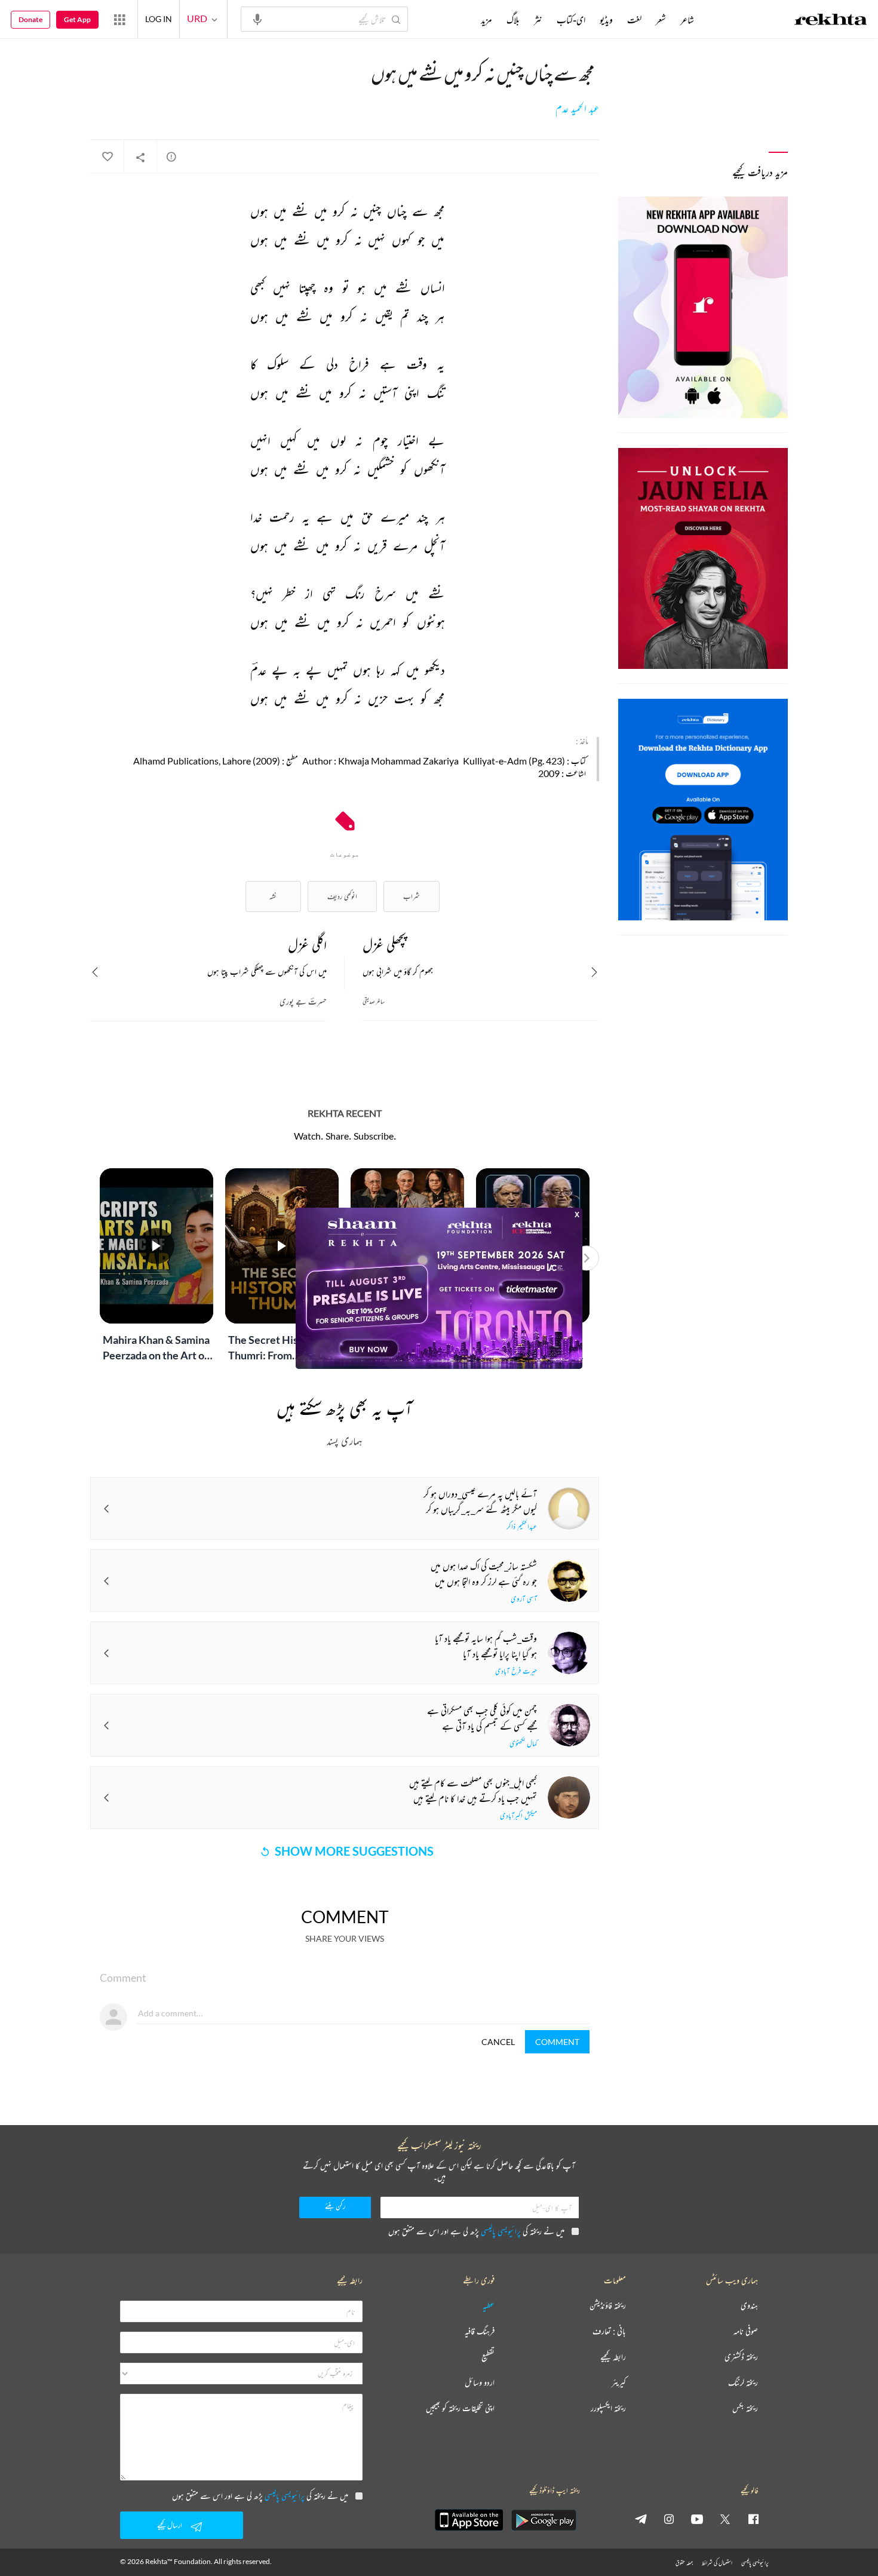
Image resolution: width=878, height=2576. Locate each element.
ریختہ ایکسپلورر (608, 2408)
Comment (557, 2042)
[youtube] (697, 2519)
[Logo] (831, 21)
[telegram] (641, 2519)
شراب (412, 896)
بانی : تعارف (609, 2331)
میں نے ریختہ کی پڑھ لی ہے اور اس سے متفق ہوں (476, 2231)
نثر (538, 20)
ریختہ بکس (745, 2408)
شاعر (687, 20)
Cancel (498, 2042)
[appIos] (469, 2520)
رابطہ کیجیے (613, 2357)
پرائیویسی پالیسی (501, 2231)
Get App (77, 19)
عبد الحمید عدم (577, 109)
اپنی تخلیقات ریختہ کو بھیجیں (460, 2408)
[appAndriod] (544, 2520)
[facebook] (753, 2519)
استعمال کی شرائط (717, 2563)
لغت (634, 20)
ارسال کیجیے (170, 2525)
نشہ (273, 896)
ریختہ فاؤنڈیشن (608, 2306)
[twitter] (725, 2519)
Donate (30, 19)
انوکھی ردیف (342, 896)
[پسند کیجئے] (107, 157)
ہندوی (749, 2306)
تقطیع (488, 2357)
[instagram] (669, 2519)
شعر (661, 20)
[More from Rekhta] (119, 19)
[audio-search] (257, 19)
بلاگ (513, 20)
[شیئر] (140, 157)
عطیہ (489, 2306)
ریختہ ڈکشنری (741, 2357)
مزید (486, 20)
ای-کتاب (571, 20)
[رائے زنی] (171, 156)
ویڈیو (606, 20)
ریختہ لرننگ (743, 2383)
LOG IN (159, 19)
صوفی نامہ (746, 2331)
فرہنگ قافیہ (480, 2331)
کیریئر (619, 2383)
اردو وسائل (480, 2383)
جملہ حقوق (684, 2563)
